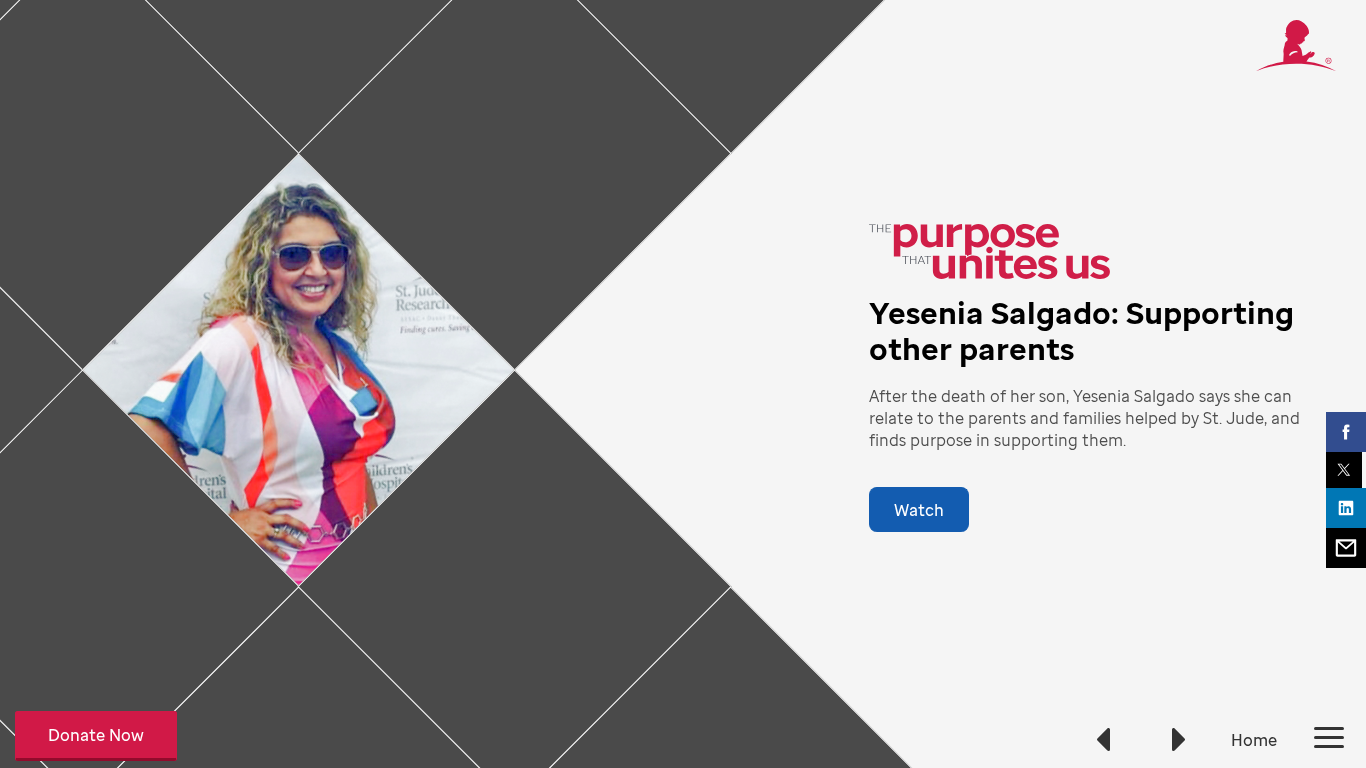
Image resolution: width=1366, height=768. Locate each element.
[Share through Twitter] (1344, 470)
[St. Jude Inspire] (1296, 65)
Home (1254, 740)
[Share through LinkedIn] (1346, 508)
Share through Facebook (1346, 432)
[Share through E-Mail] (1346, 548)
